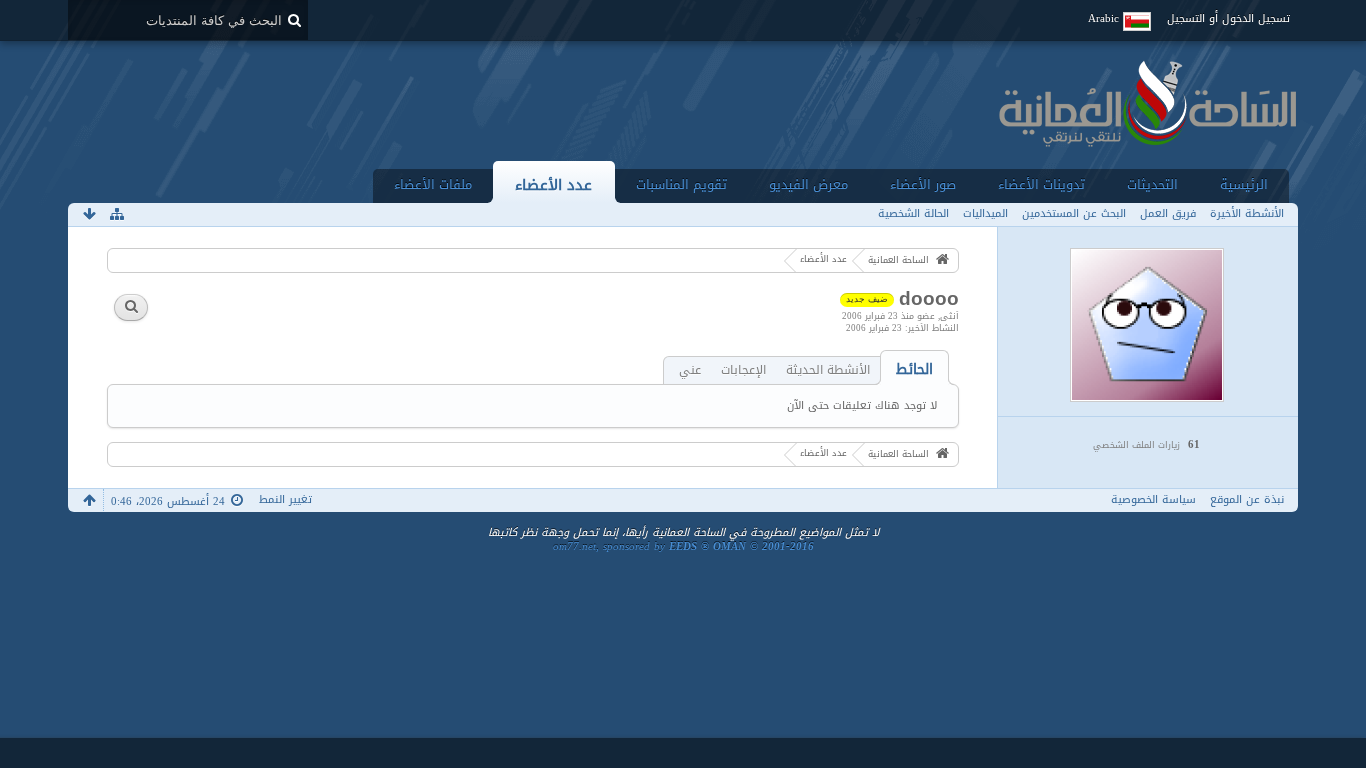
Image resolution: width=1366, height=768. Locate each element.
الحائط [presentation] (914, 369)
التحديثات (1152, 184)
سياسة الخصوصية (1153, 499)
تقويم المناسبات (681, 184)
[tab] (914, 369)
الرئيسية (1244, 184)
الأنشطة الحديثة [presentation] (828, 370)
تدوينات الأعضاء (1041, 184)
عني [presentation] (690, 370)
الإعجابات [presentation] (743, 370)
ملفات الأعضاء (433, 184)
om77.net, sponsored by (683, 546)
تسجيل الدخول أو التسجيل (1228, 18)
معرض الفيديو (808, 184)
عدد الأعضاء (553, 184)
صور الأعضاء (923, 184)
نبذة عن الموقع (1247, 499)
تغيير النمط (285, 499)
